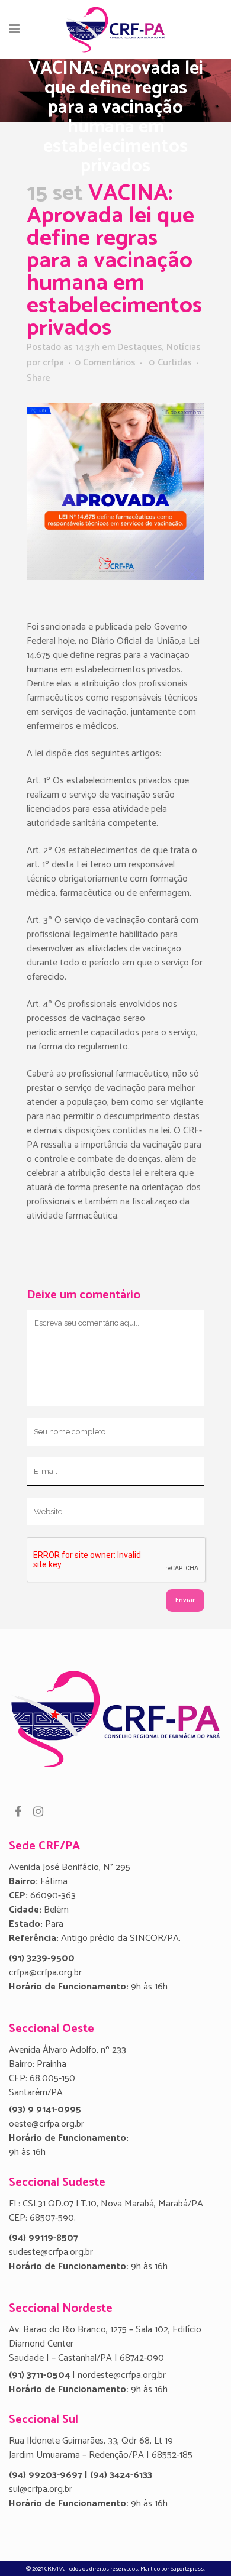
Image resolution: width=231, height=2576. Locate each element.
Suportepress (187, 2569)
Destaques (140, 347)
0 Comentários (105, 363)
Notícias (184, 347)
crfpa (53, 363)
